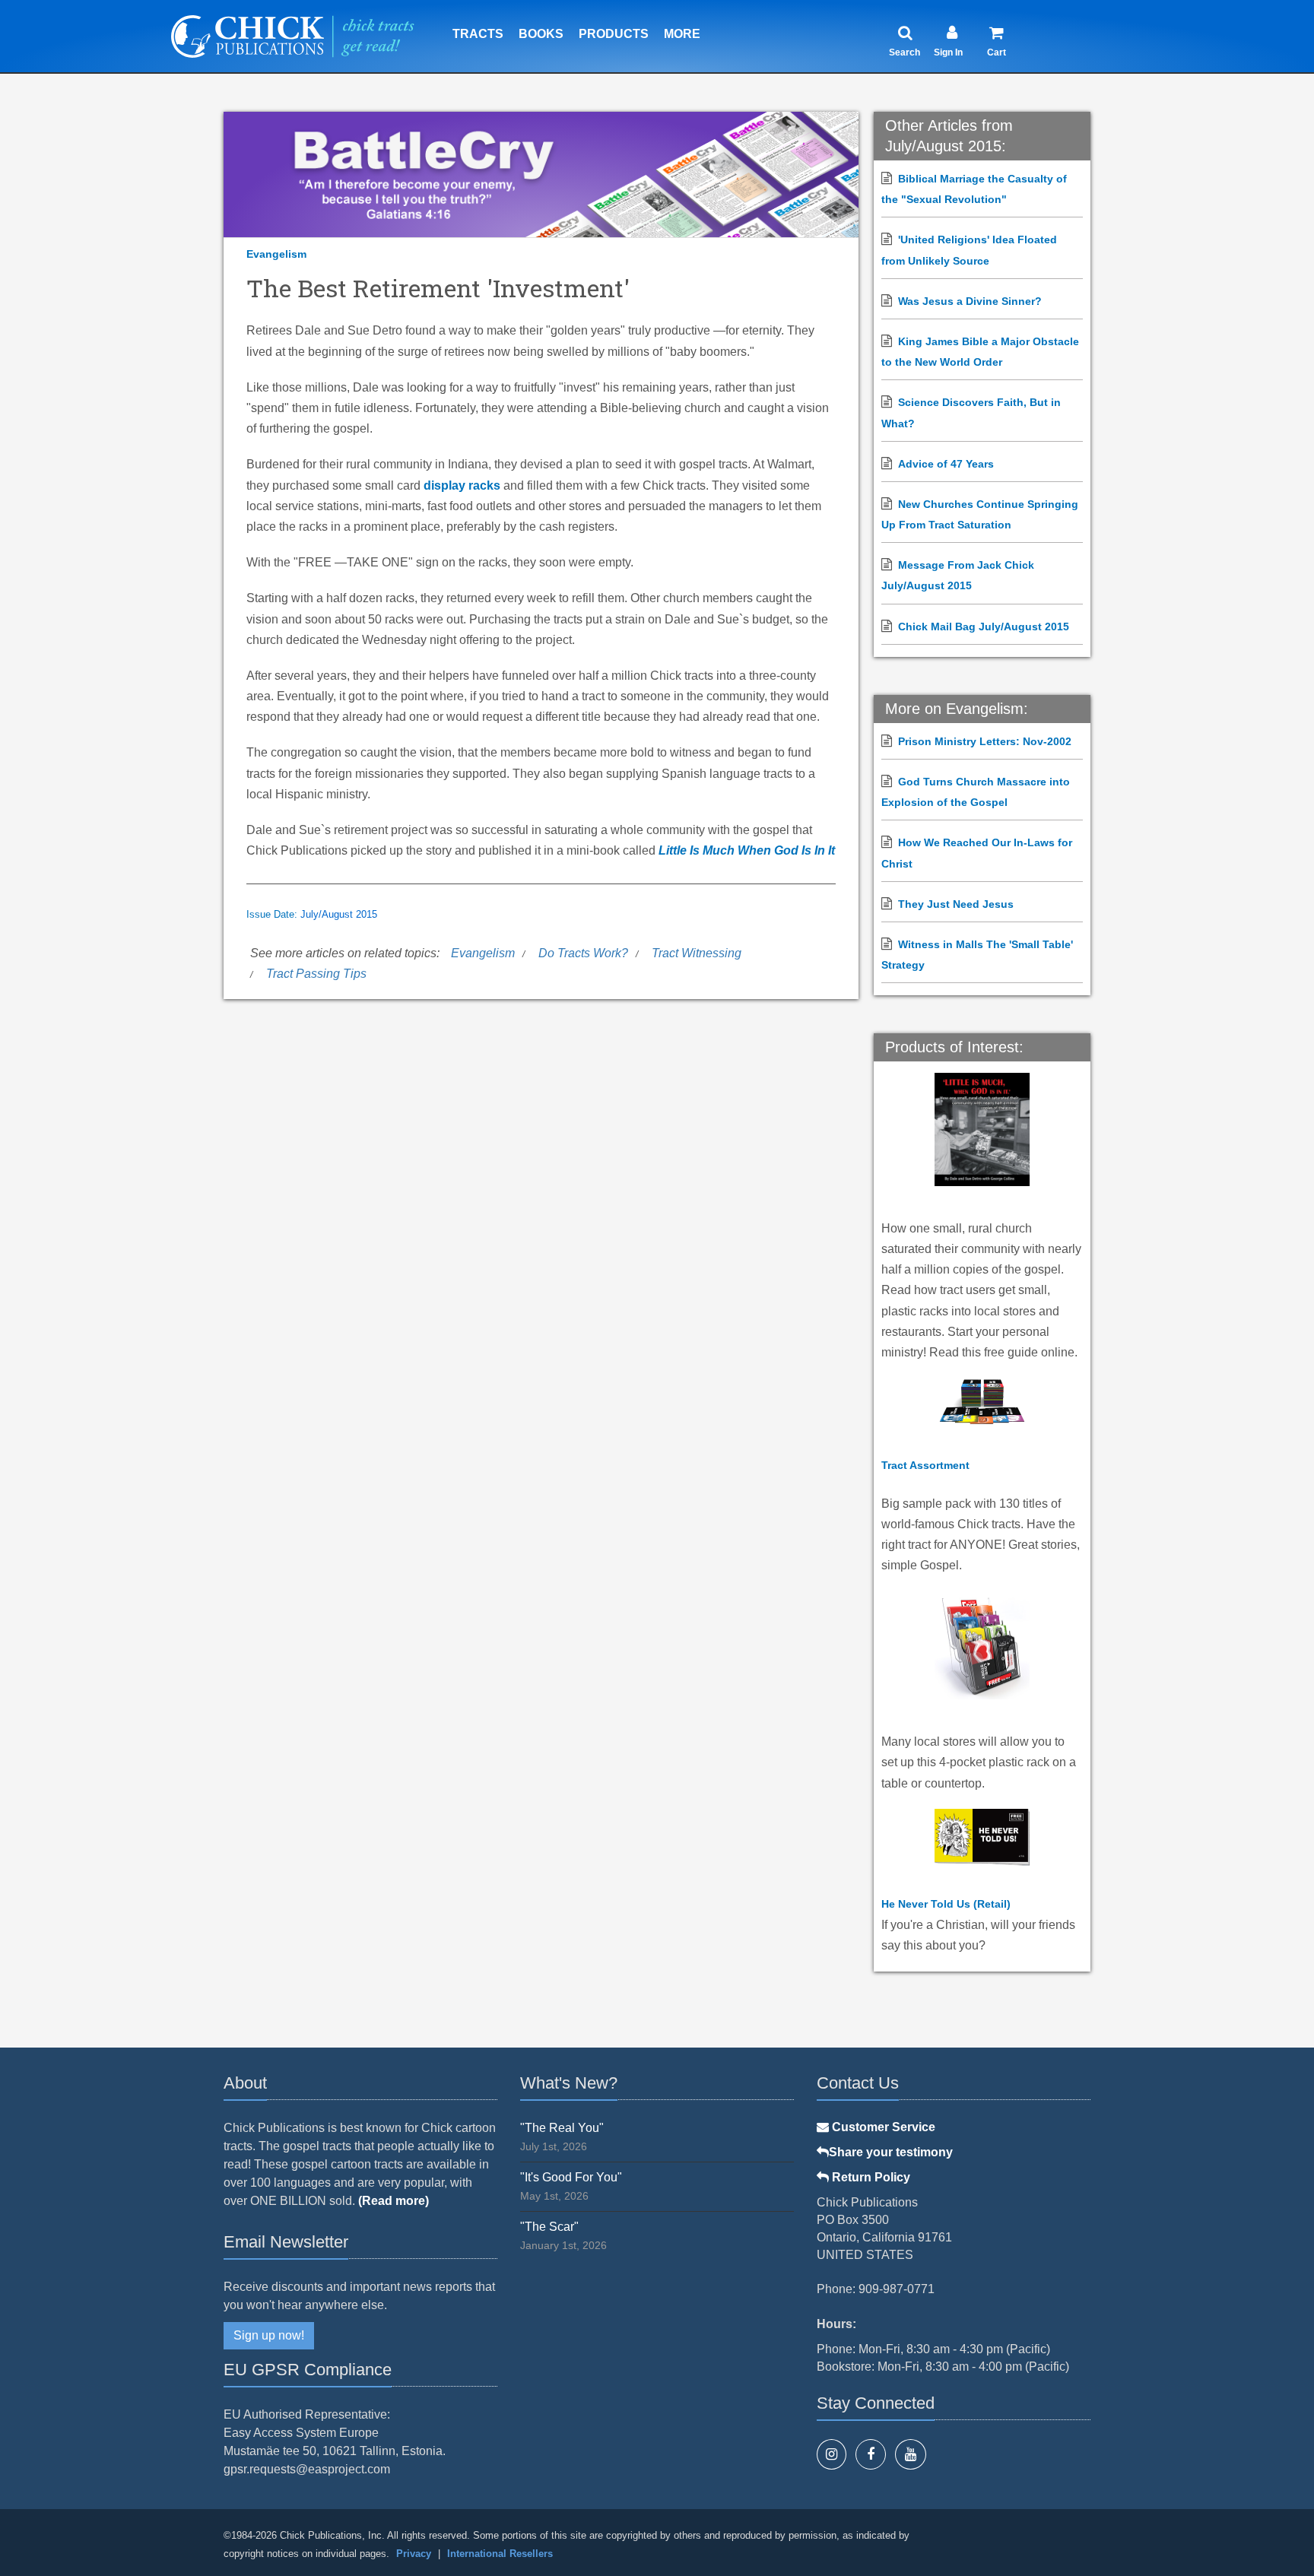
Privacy (414, 2554)
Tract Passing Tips (316, 974)
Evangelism (276, 254)
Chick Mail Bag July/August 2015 (984, 627)
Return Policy (870, 2177)
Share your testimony (891, 2152)
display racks (462, 485)
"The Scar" (549, 2227)
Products (614, 34)
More (682, 34)
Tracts (478, 34)
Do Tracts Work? (583, 953)
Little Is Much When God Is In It (747, 850)
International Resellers (500, 2554)
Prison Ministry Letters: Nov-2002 (985, 741)
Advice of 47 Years (946, 464)
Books (541, 34)
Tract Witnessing (697, 953)
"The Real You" (562, 2128)
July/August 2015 (339, 915)
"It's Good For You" (571, 2177)
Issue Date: (273, 915)
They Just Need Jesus (956, 904)
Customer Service (882, 2127)
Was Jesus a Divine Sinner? (970, 301)
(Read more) (394, 2201)
